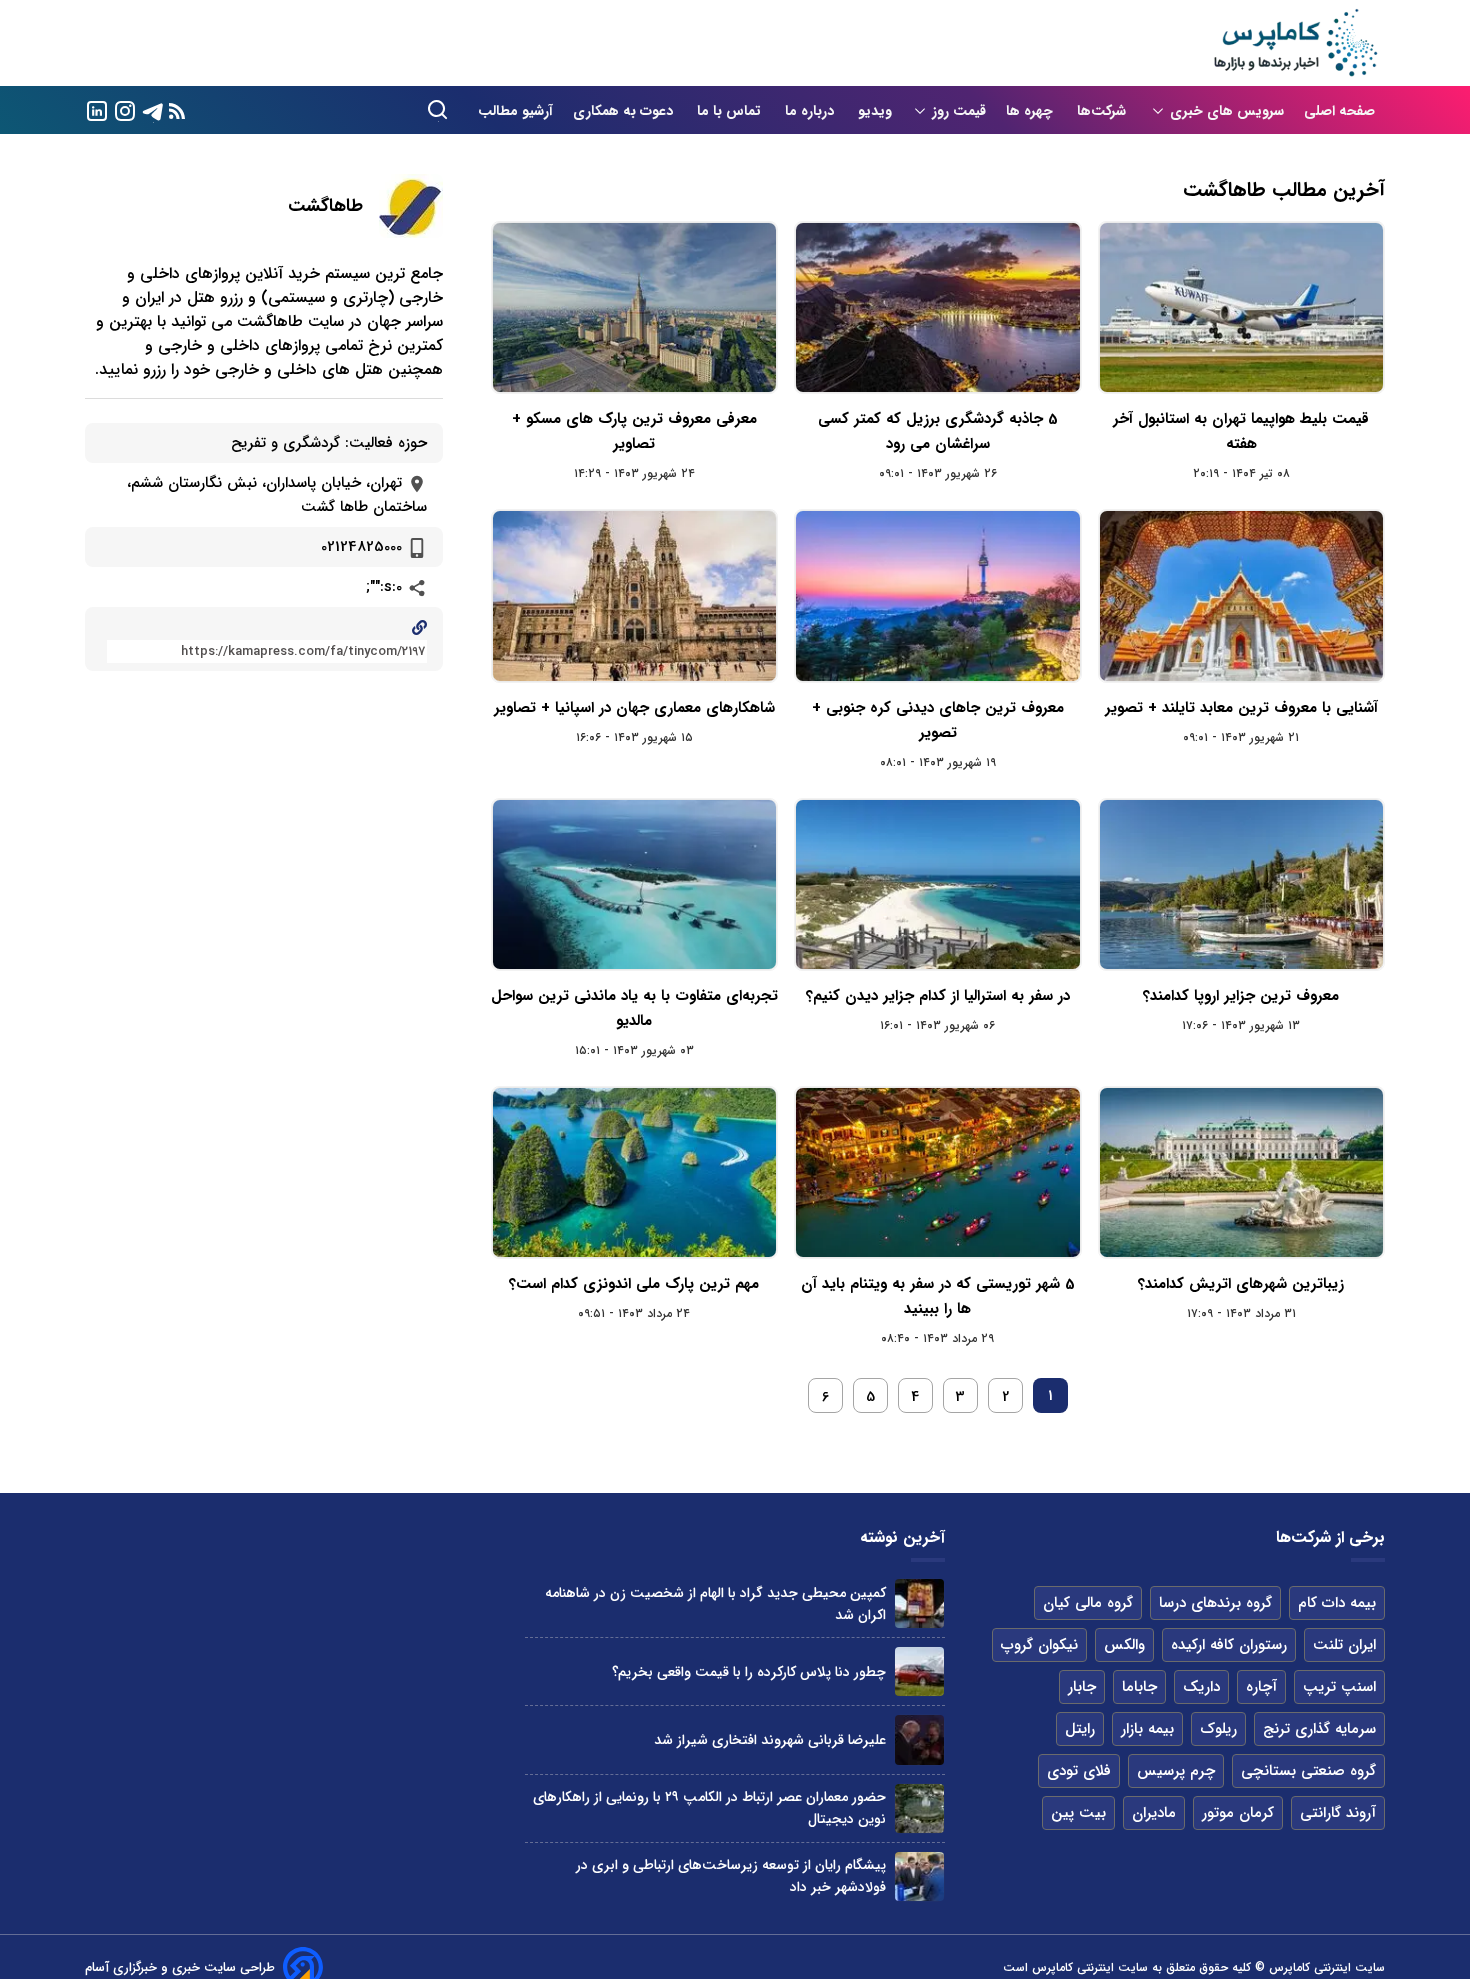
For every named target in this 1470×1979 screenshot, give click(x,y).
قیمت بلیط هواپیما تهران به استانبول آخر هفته (1241, 431)
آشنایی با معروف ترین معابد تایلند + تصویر (1241, 708)
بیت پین (1078, 1813)
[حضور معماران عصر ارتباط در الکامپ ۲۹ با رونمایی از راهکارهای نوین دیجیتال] (919, 1808)
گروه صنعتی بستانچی (1308, 1771)
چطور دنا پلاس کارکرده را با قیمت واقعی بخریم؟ (749, 1672)
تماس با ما (731, 111)
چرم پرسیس (1176, 1771)
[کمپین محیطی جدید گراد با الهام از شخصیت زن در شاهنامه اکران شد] (919, 1603)
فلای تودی (1079, 1771)
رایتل (1080, 1729)
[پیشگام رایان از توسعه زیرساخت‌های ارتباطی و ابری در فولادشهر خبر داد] (919, 1876)
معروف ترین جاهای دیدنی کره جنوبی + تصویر (938, 720)
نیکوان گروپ (1039, 1645)
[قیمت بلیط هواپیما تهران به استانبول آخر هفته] (1241, 307)
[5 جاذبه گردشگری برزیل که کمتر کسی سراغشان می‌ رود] (937, 307)
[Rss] (177, 110)
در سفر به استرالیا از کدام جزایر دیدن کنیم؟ (938, 996)
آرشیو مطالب (515, 111)
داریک (1201, 1687)
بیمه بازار (1147, 1729)
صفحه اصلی (1339, 111)
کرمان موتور (1238, 1813)
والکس (1124, 1645)
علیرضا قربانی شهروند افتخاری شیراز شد (770, 1740)
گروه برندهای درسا (1215, 1603)
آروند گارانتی (1338, 1813)
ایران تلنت (1344, 1645)
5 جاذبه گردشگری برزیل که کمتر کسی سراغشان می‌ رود (938, 431)
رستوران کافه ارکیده (1229, 1645)
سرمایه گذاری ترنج (1319, 1729)
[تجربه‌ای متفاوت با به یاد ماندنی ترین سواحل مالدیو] (634, 884)
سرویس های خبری (1227, 111)
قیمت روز (959, 111)
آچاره (1261, 1687)
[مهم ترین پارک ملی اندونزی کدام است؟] (634, 1172)
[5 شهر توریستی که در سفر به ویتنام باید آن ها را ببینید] (937, 1172)
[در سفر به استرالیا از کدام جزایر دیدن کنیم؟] (937, 884)
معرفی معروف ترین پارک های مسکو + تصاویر (634, 431)
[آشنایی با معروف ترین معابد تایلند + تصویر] (1241, 595)
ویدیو (875, 111)
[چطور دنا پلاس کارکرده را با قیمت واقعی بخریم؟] (919, 1671)
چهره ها (1031, 111)
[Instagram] (125, 109)
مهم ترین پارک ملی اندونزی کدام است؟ (634, 1284)
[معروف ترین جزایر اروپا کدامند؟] (1241, 884)
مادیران (1154, 1813)
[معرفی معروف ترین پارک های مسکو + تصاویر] (634, 307)
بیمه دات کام (1337, 1603)
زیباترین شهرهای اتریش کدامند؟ (1241, 1284)
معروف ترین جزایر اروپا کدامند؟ (1241, 996)
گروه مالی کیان (1088, 1603)
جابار (1082, 1687)
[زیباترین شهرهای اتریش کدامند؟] (1241, 1172)
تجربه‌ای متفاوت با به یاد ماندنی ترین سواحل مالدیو (634, 1008)
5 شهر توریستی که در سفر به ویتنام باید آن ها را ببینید (938, 1296)
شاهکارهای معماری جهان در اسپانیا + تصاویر (634, 708)
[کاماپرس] (1295, 43)
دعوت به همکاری (625, 111)
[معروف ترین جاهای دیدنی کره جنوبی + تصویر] (937, 595)
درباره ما (811, 111)
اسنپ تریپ (1339, 1687)
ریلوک (1218, 1729)
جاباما (1139, 1687)
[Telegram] (153, 109)
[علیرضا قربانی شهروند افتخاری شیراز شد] (919, 1739)
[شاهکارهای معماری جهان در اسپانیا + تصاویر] (634, 595)
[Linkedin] (97, 109)
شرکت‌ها (1103, 111)
